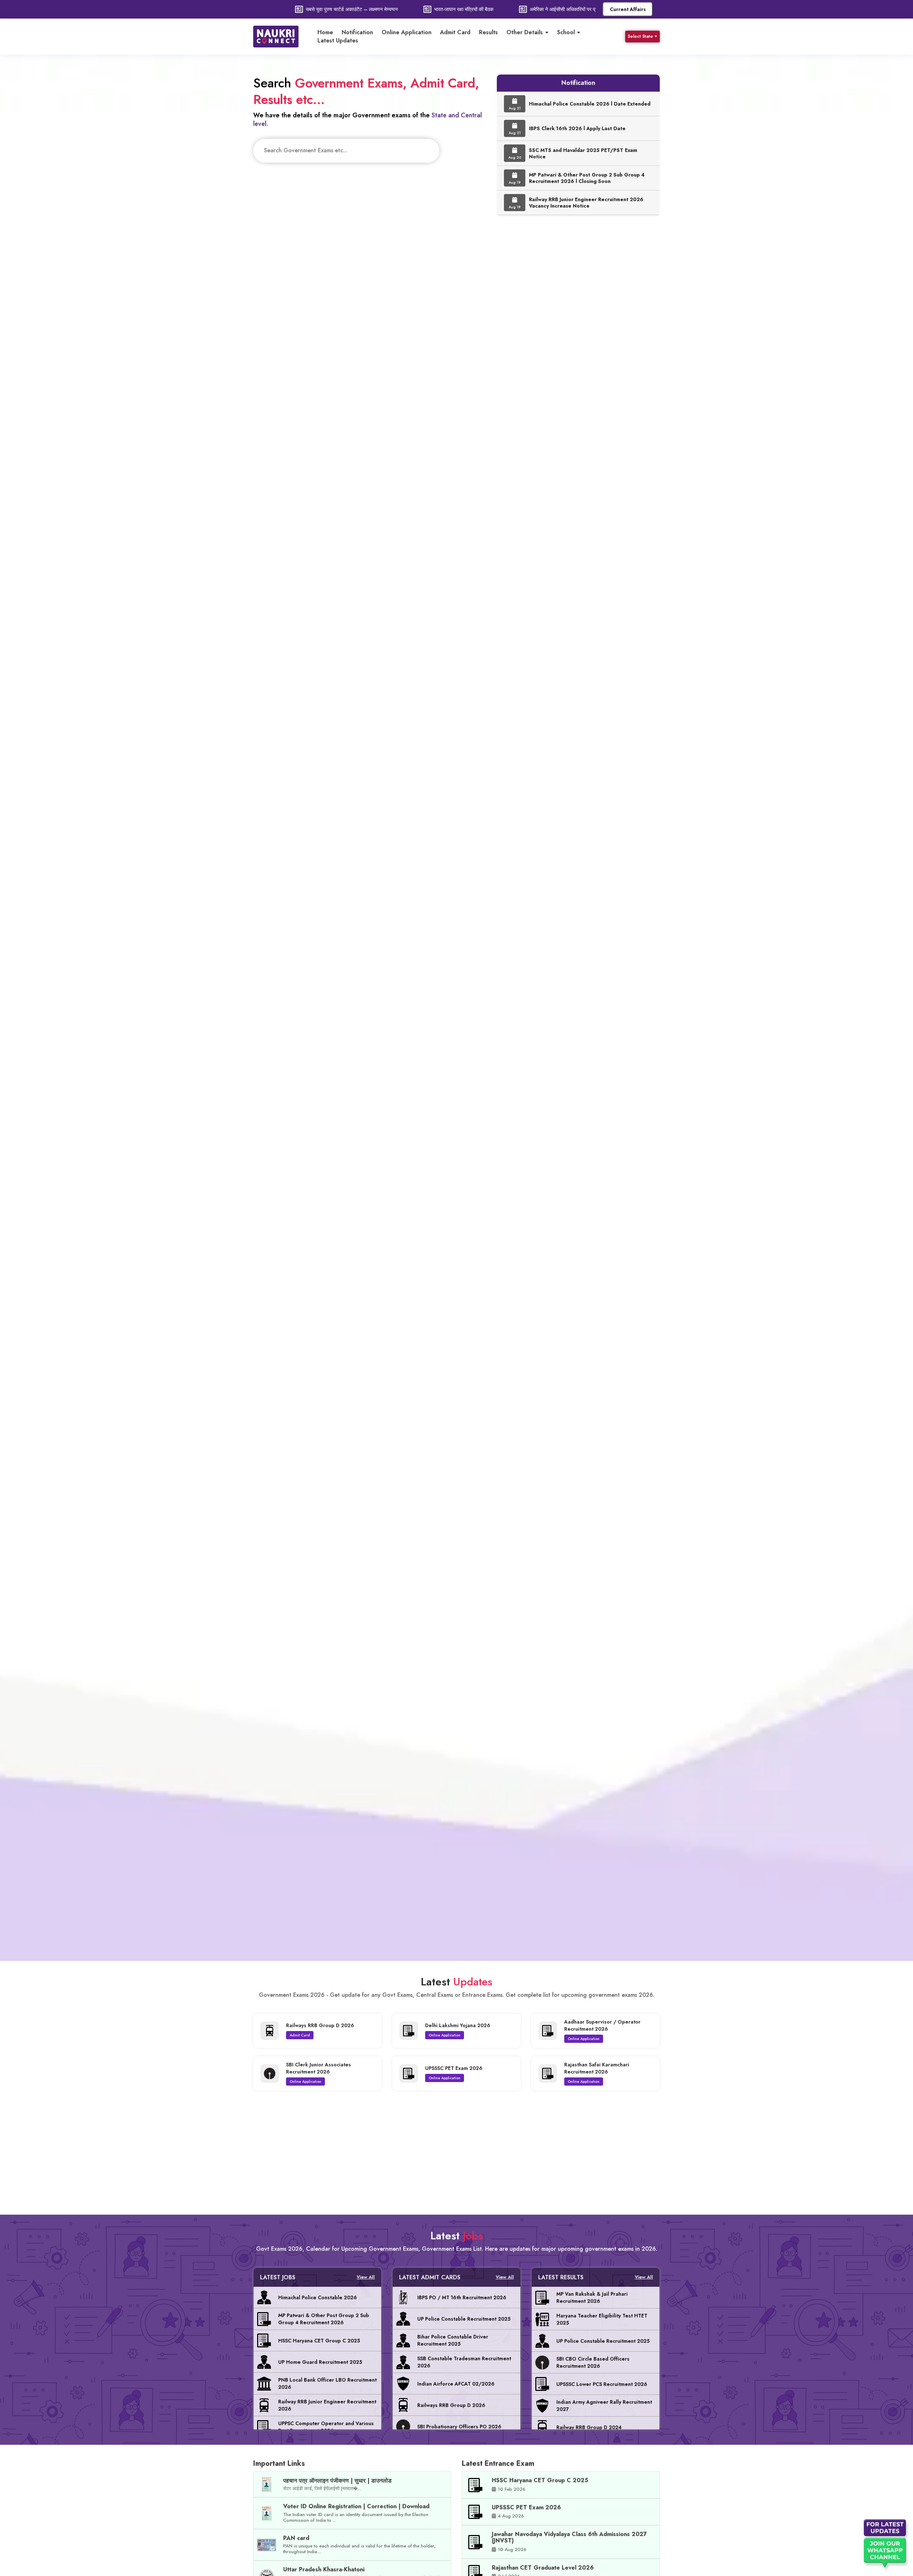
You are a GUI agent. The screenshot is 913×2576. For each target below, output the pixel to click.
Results (488, 32)
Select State (640, 36)
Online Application (407, 32)
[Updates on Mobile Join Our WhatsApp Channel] (886, 2546)
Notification (357, 32)
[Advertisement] (456, 2149)
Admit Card (455, 32)
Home (325, 32)
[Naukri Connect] (282, 37)
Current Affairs (628, 9)
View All (366, 2277)
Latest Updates (338, 41)
